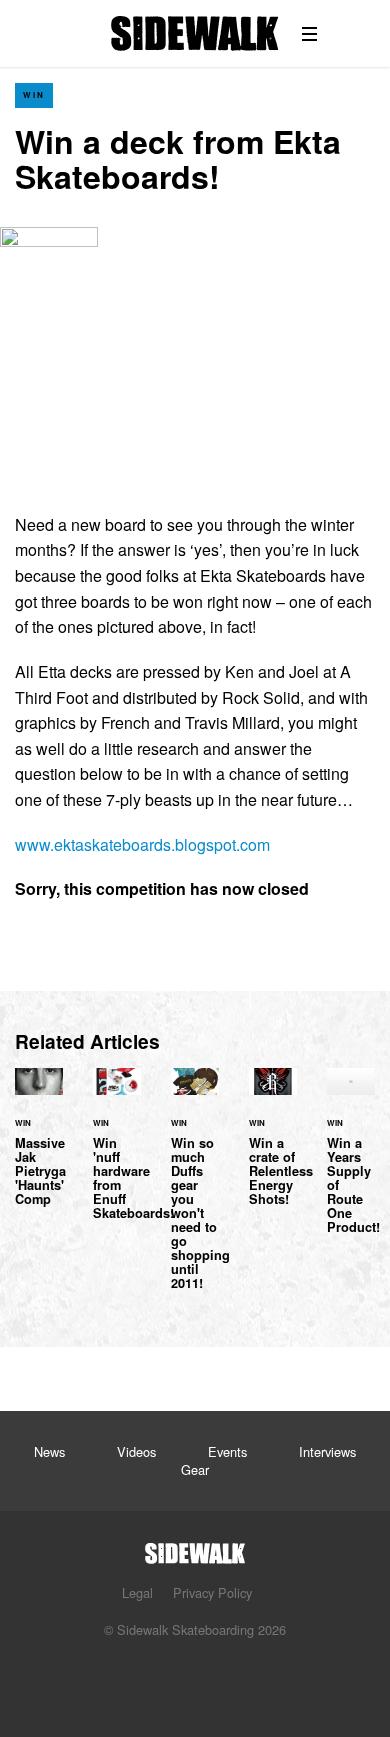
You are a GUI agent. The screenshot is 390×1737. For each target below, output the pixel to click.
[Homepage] (195, 1547)
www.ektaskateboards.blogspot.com (142, 844)
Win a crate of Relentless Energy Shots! (273, 1149)
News (49, 1451)
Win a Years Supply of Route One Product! (351, 1163)
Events (227, 1451)
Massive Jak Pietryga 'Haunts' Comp (39, 1149)
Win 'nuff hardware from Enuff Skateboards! (117, 1156)
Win (34, 94)
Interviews (327, 1451)
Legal (137, 1592)
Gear (195, 1469)
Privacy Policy (212, 1592)
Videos (136, 1451)
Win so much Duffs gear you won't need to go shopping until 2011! (195, 1191)
